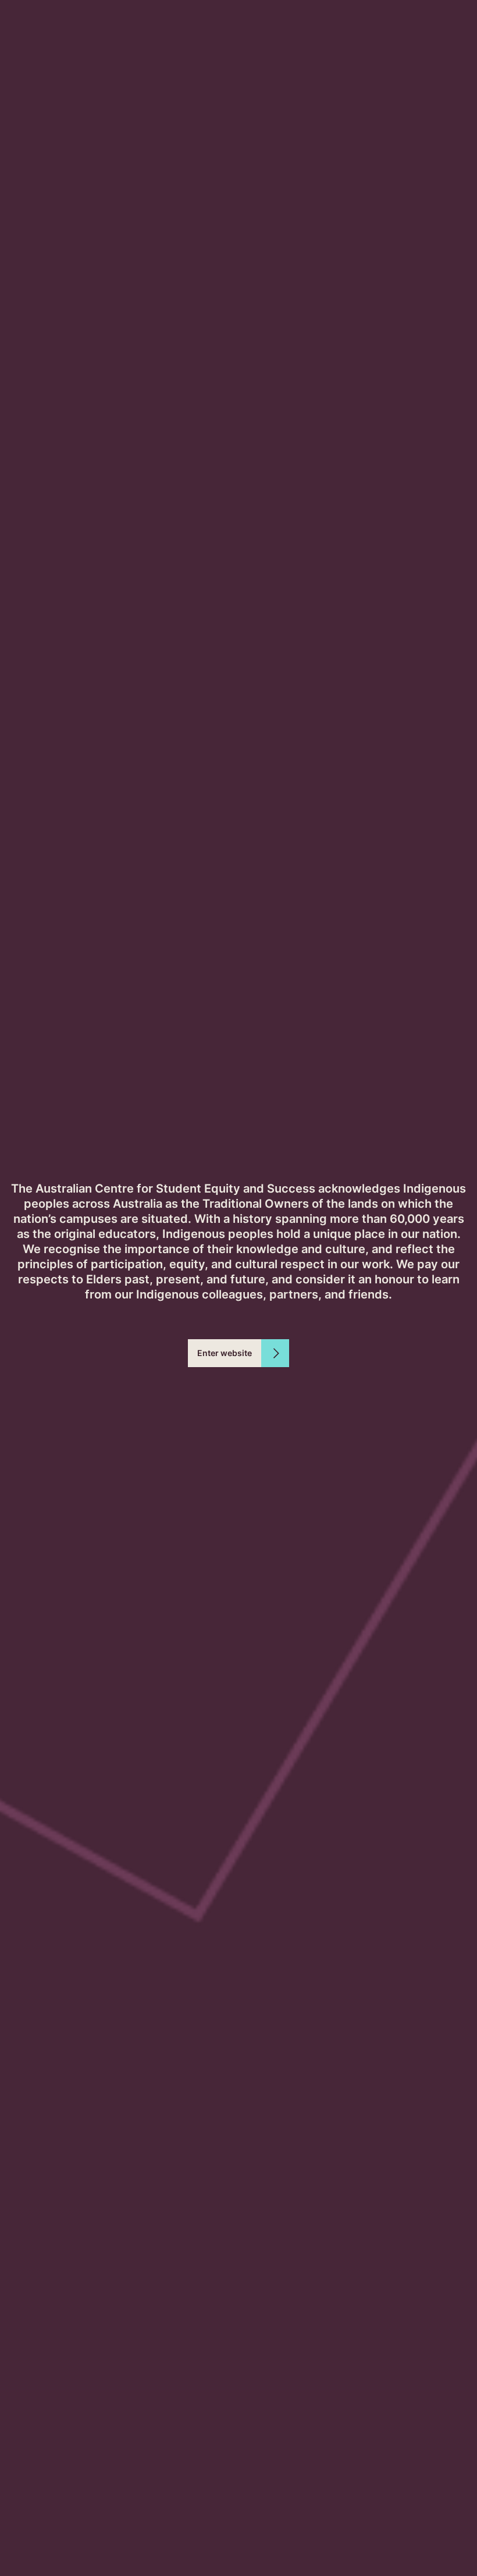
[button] (238, 1353)
